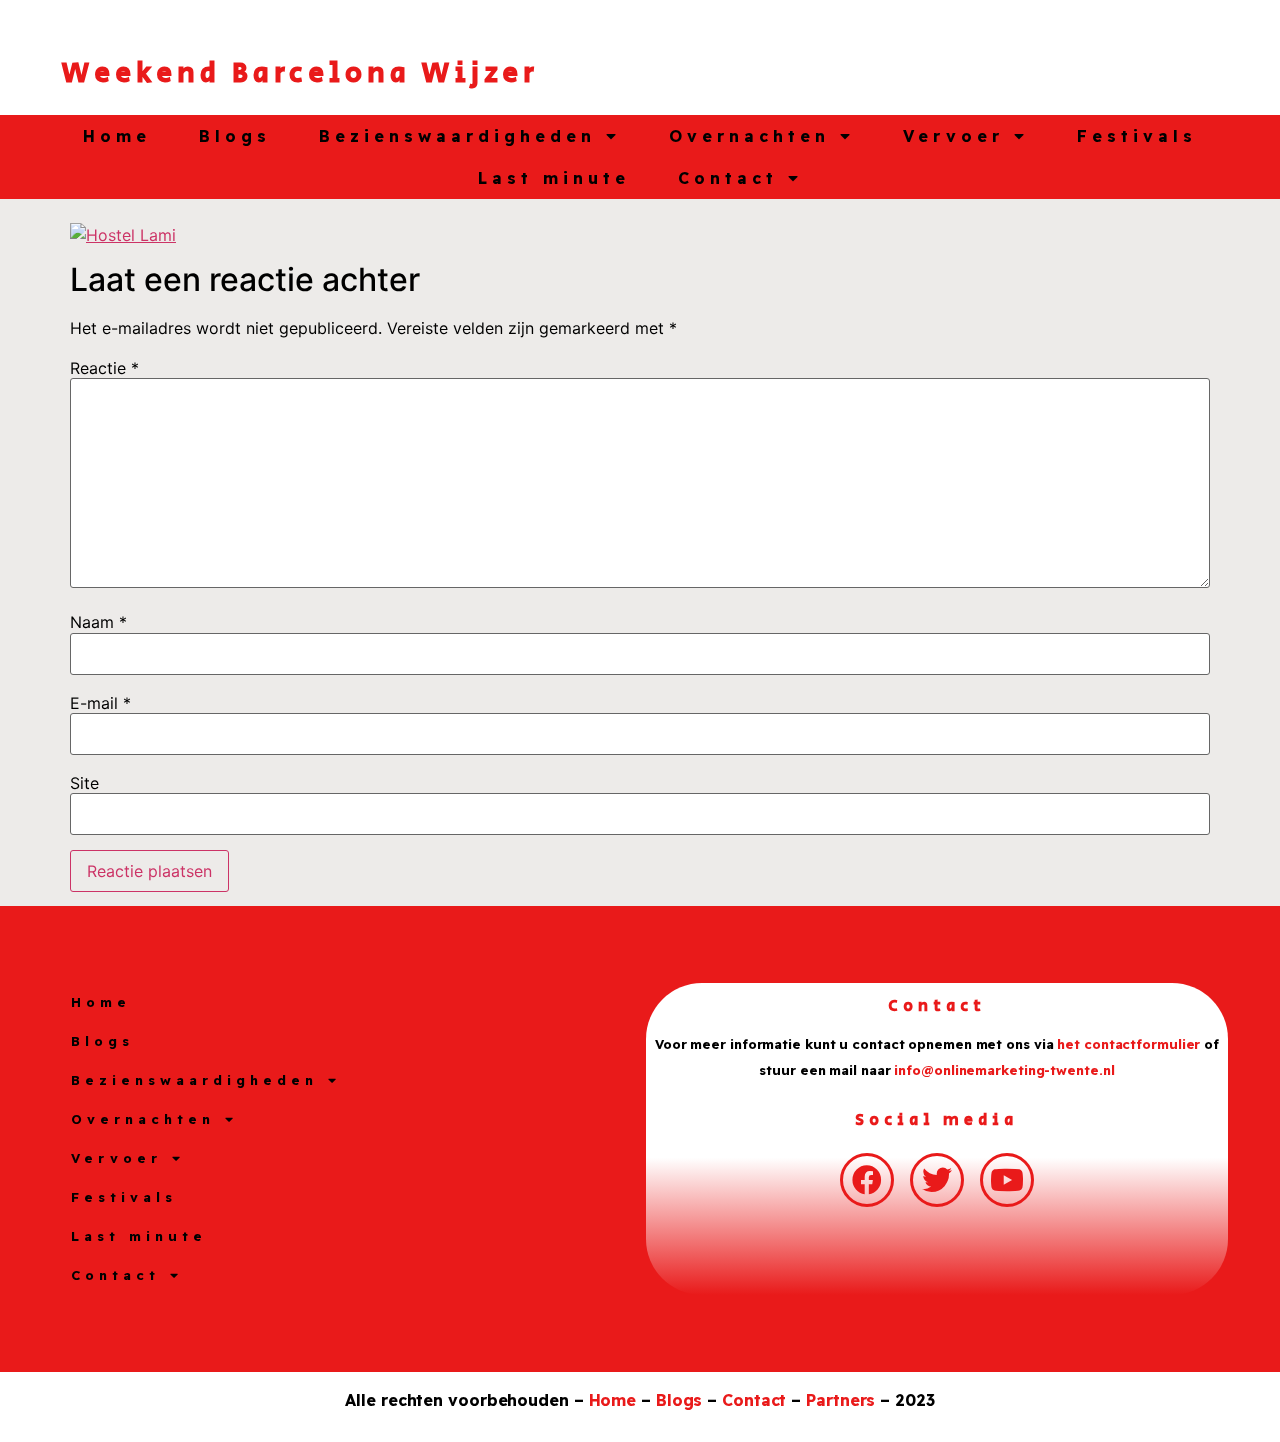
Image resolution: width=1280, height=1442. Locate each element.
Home (117, 136)
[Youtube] (1007, 1180)
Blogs (235, 136)
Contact (728, 178)
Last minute (554, 178)
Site (84, 783)
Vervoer (953, 136)
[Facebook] (867, 1180)
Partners (840, 1400)
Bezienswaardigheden (457, 136)
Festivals (1137, 136)
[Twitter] (937, 1180)
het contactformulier (1128, 1044)
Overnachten (749, 136)
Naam (98, 622)
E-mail (100, 703)
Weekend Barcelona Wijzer (300, 73)
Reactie (104, 368)
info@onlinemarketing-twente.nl (1004, 1070)
